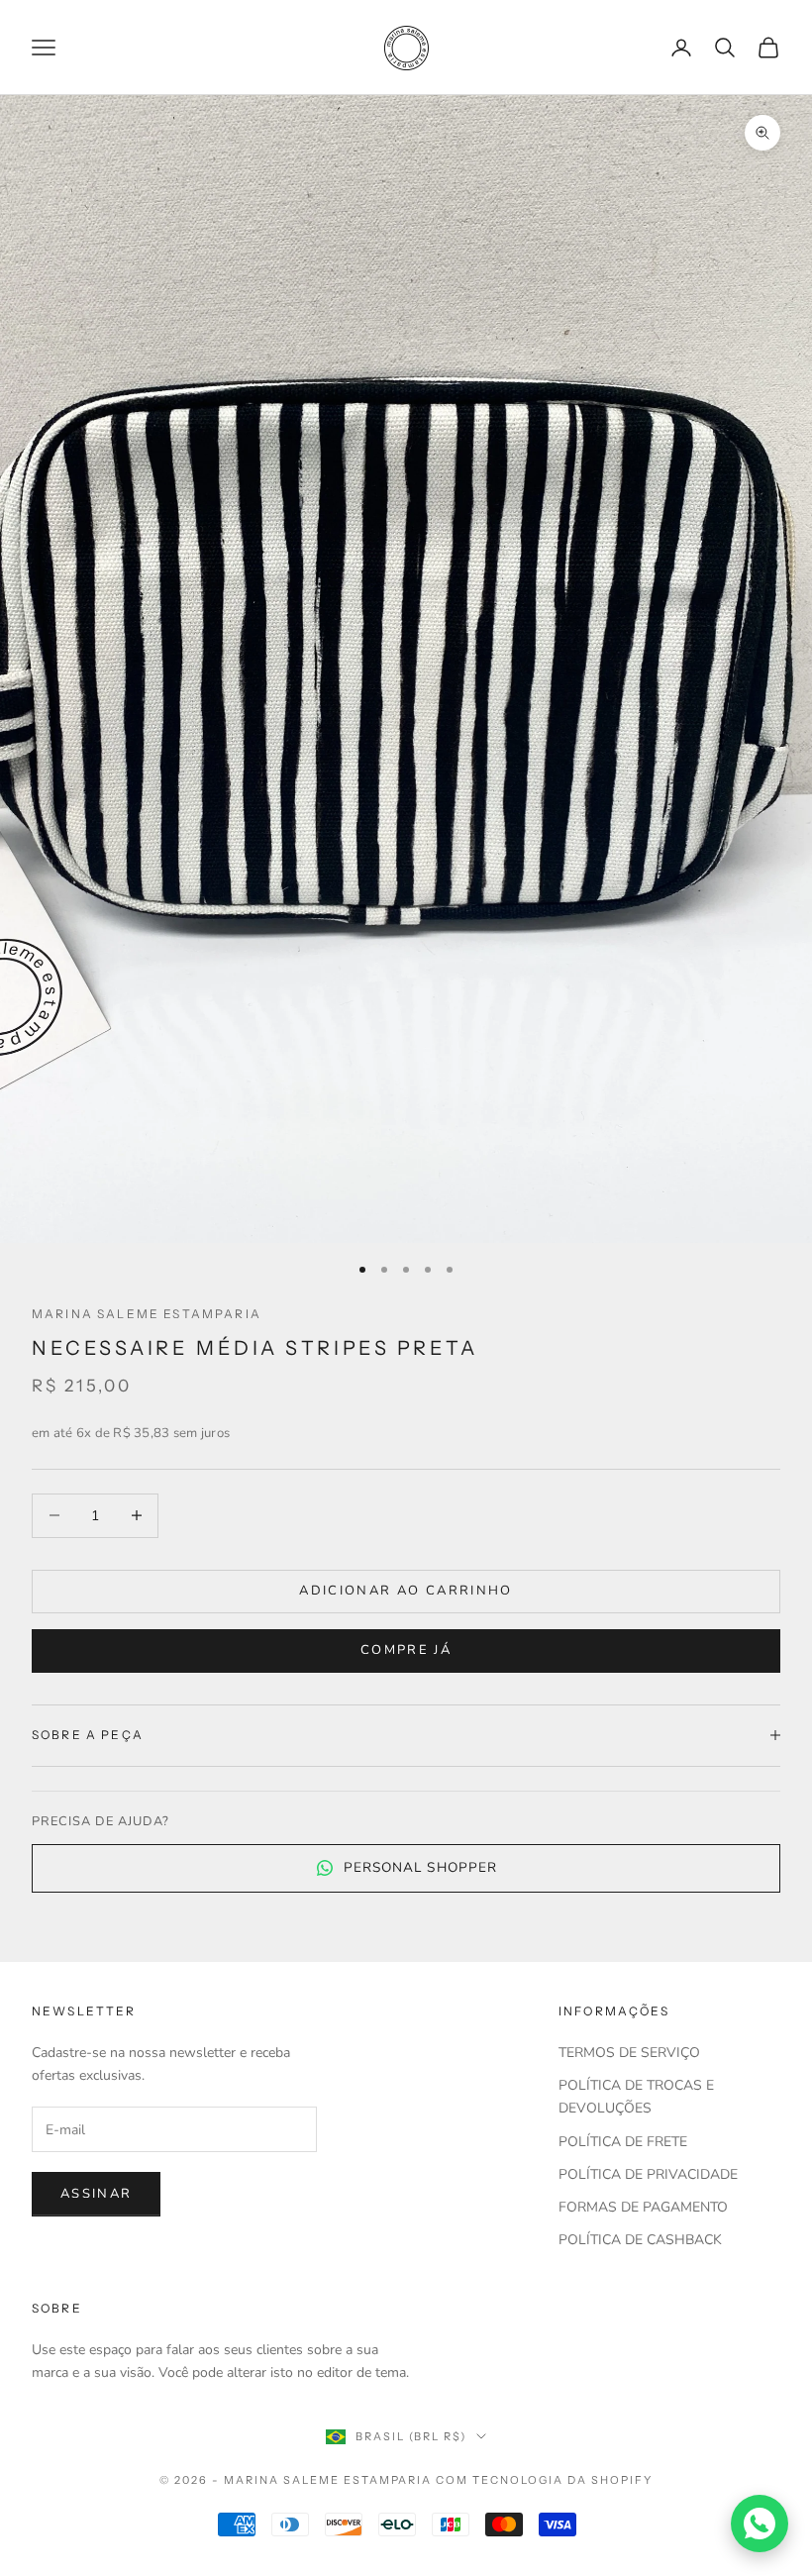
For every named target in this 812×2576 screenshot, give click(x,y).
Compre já (406, 1650)
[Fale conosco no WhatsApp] (760, 2524)
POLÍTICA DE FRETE (623, 2142)
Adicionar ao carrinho (406, 1591)
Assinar (96, 2194)
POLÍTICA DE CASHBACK (640, 2240)
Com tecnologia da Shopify (544, 2480)
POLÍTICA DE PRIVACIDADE (648, 2174)
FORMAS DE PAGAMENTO (643, 2207)
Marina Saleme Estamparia (147, 1314)
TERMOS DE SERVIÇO (629, 2053)
